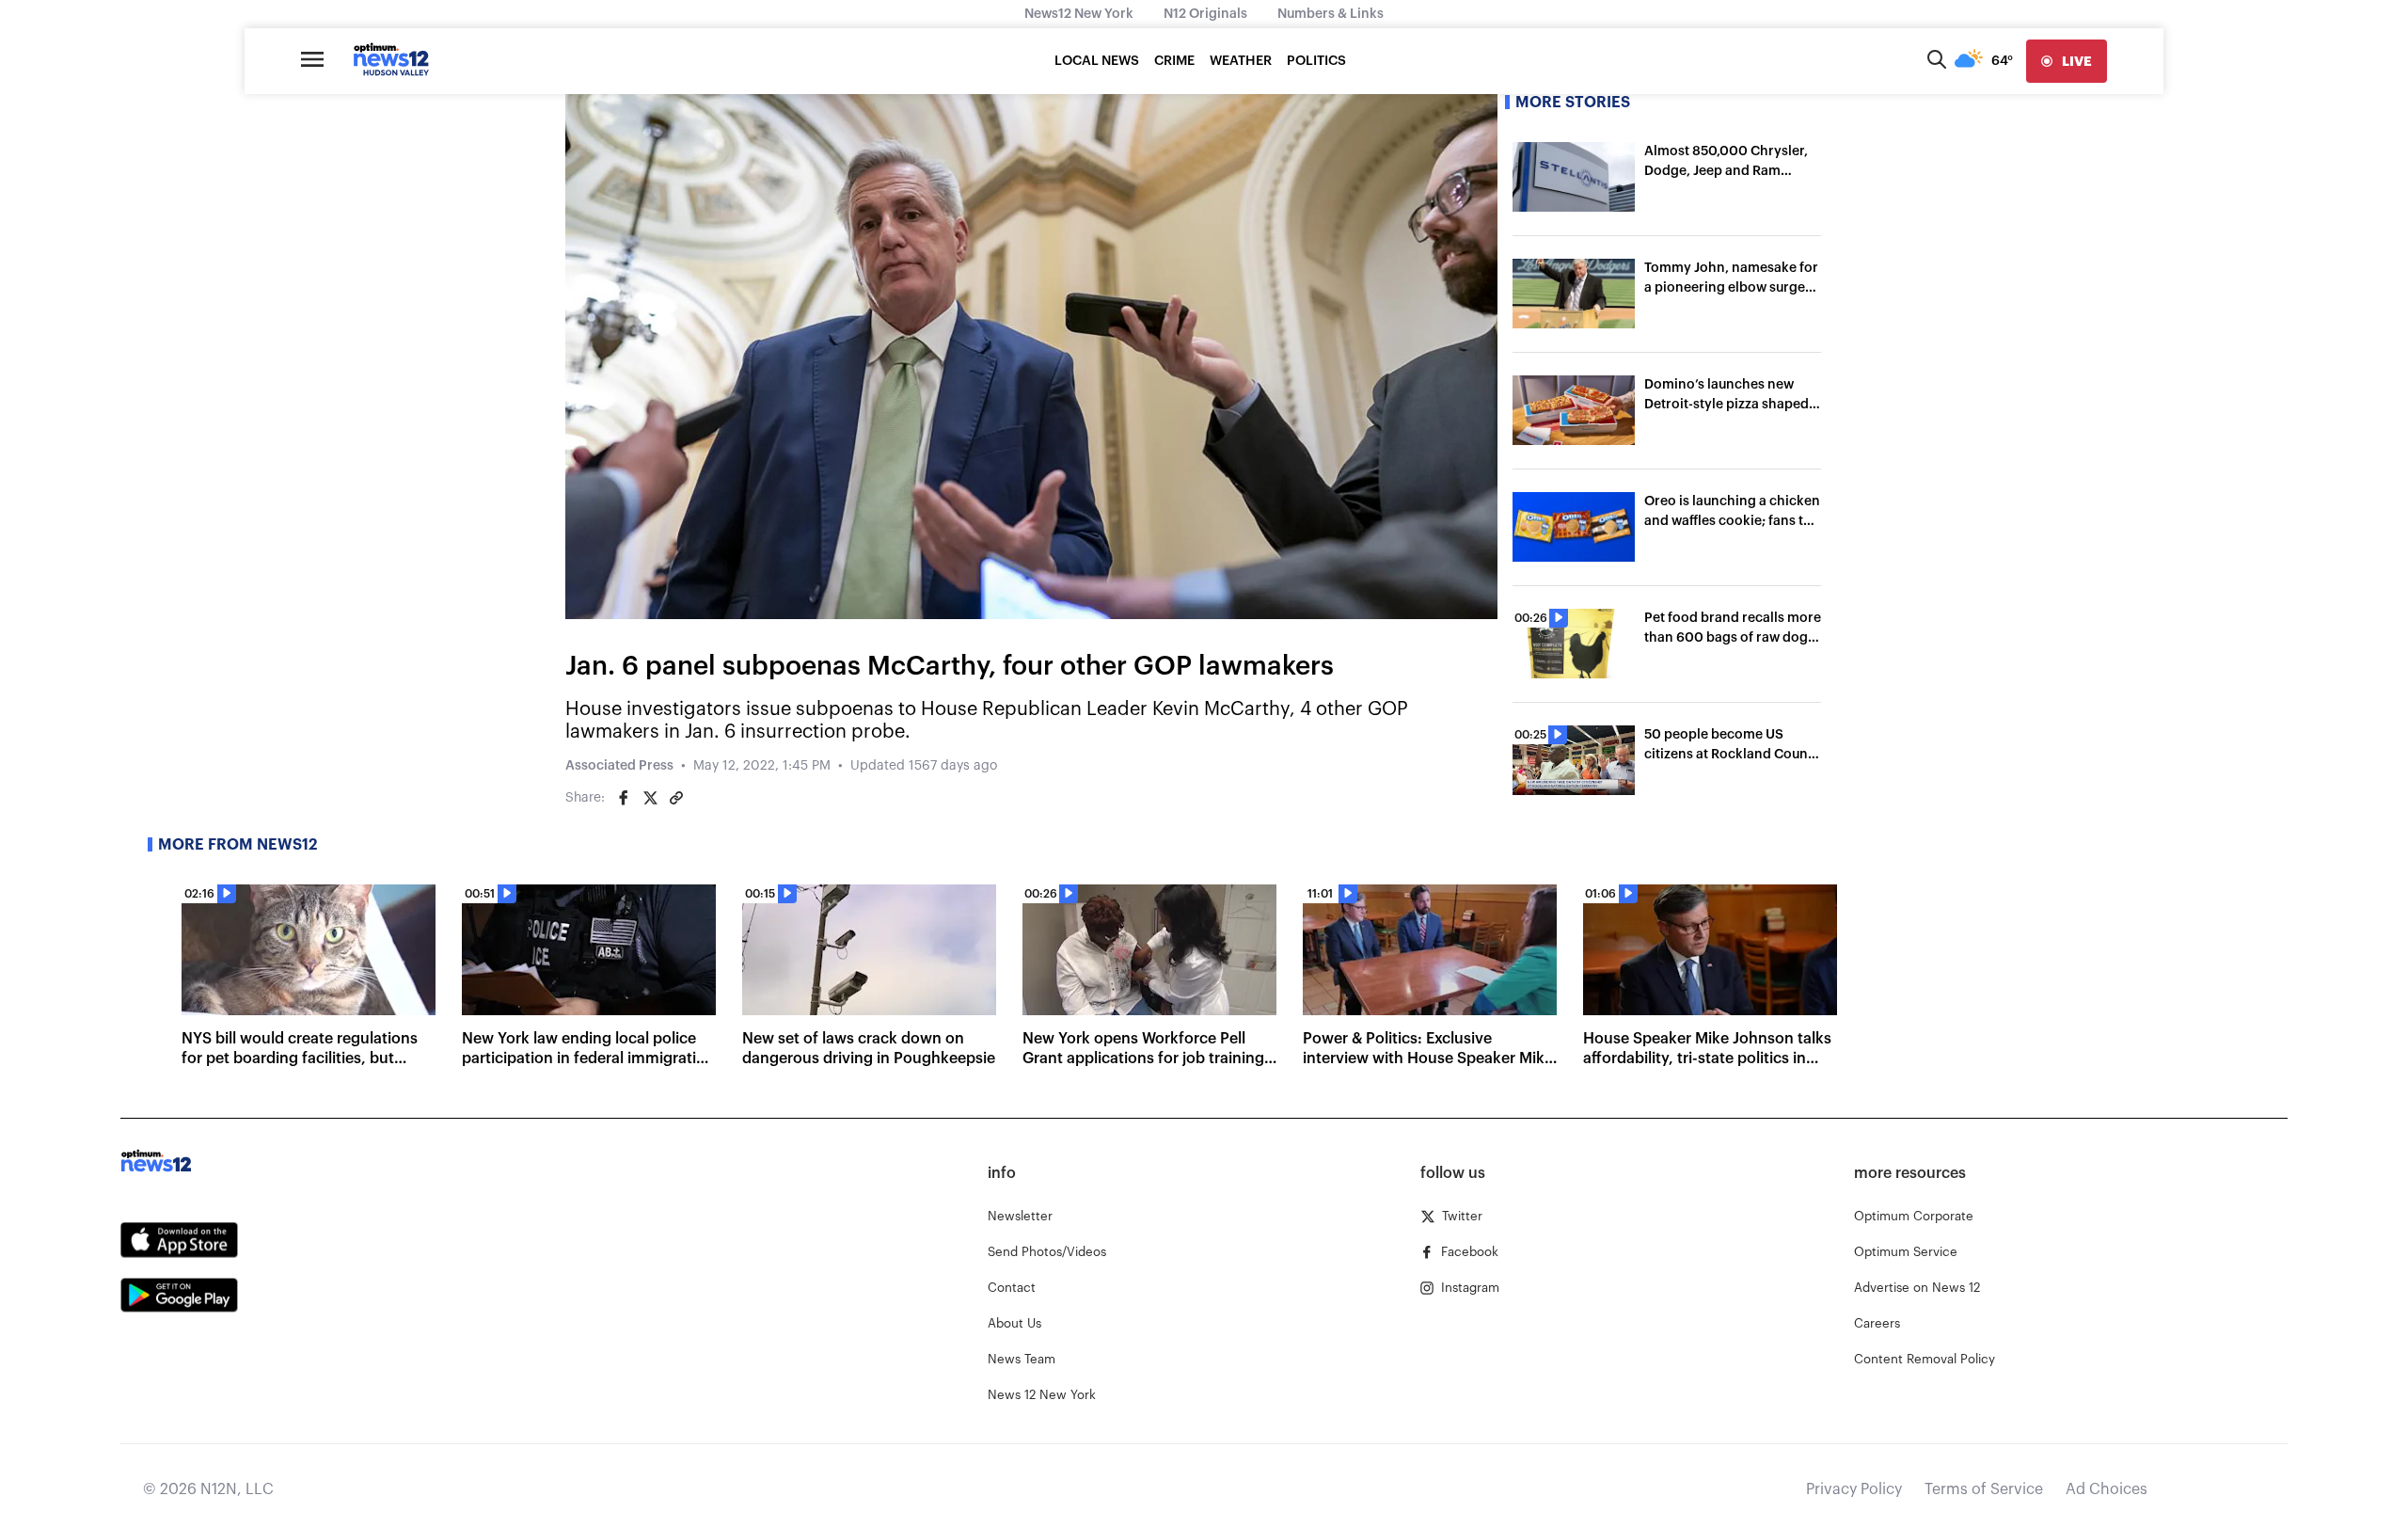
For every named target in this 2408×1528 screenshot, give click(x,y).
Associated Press (619, 766)
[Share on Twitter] (650, 798)
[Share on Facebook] (624, 798)
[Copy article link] (676, 798)
